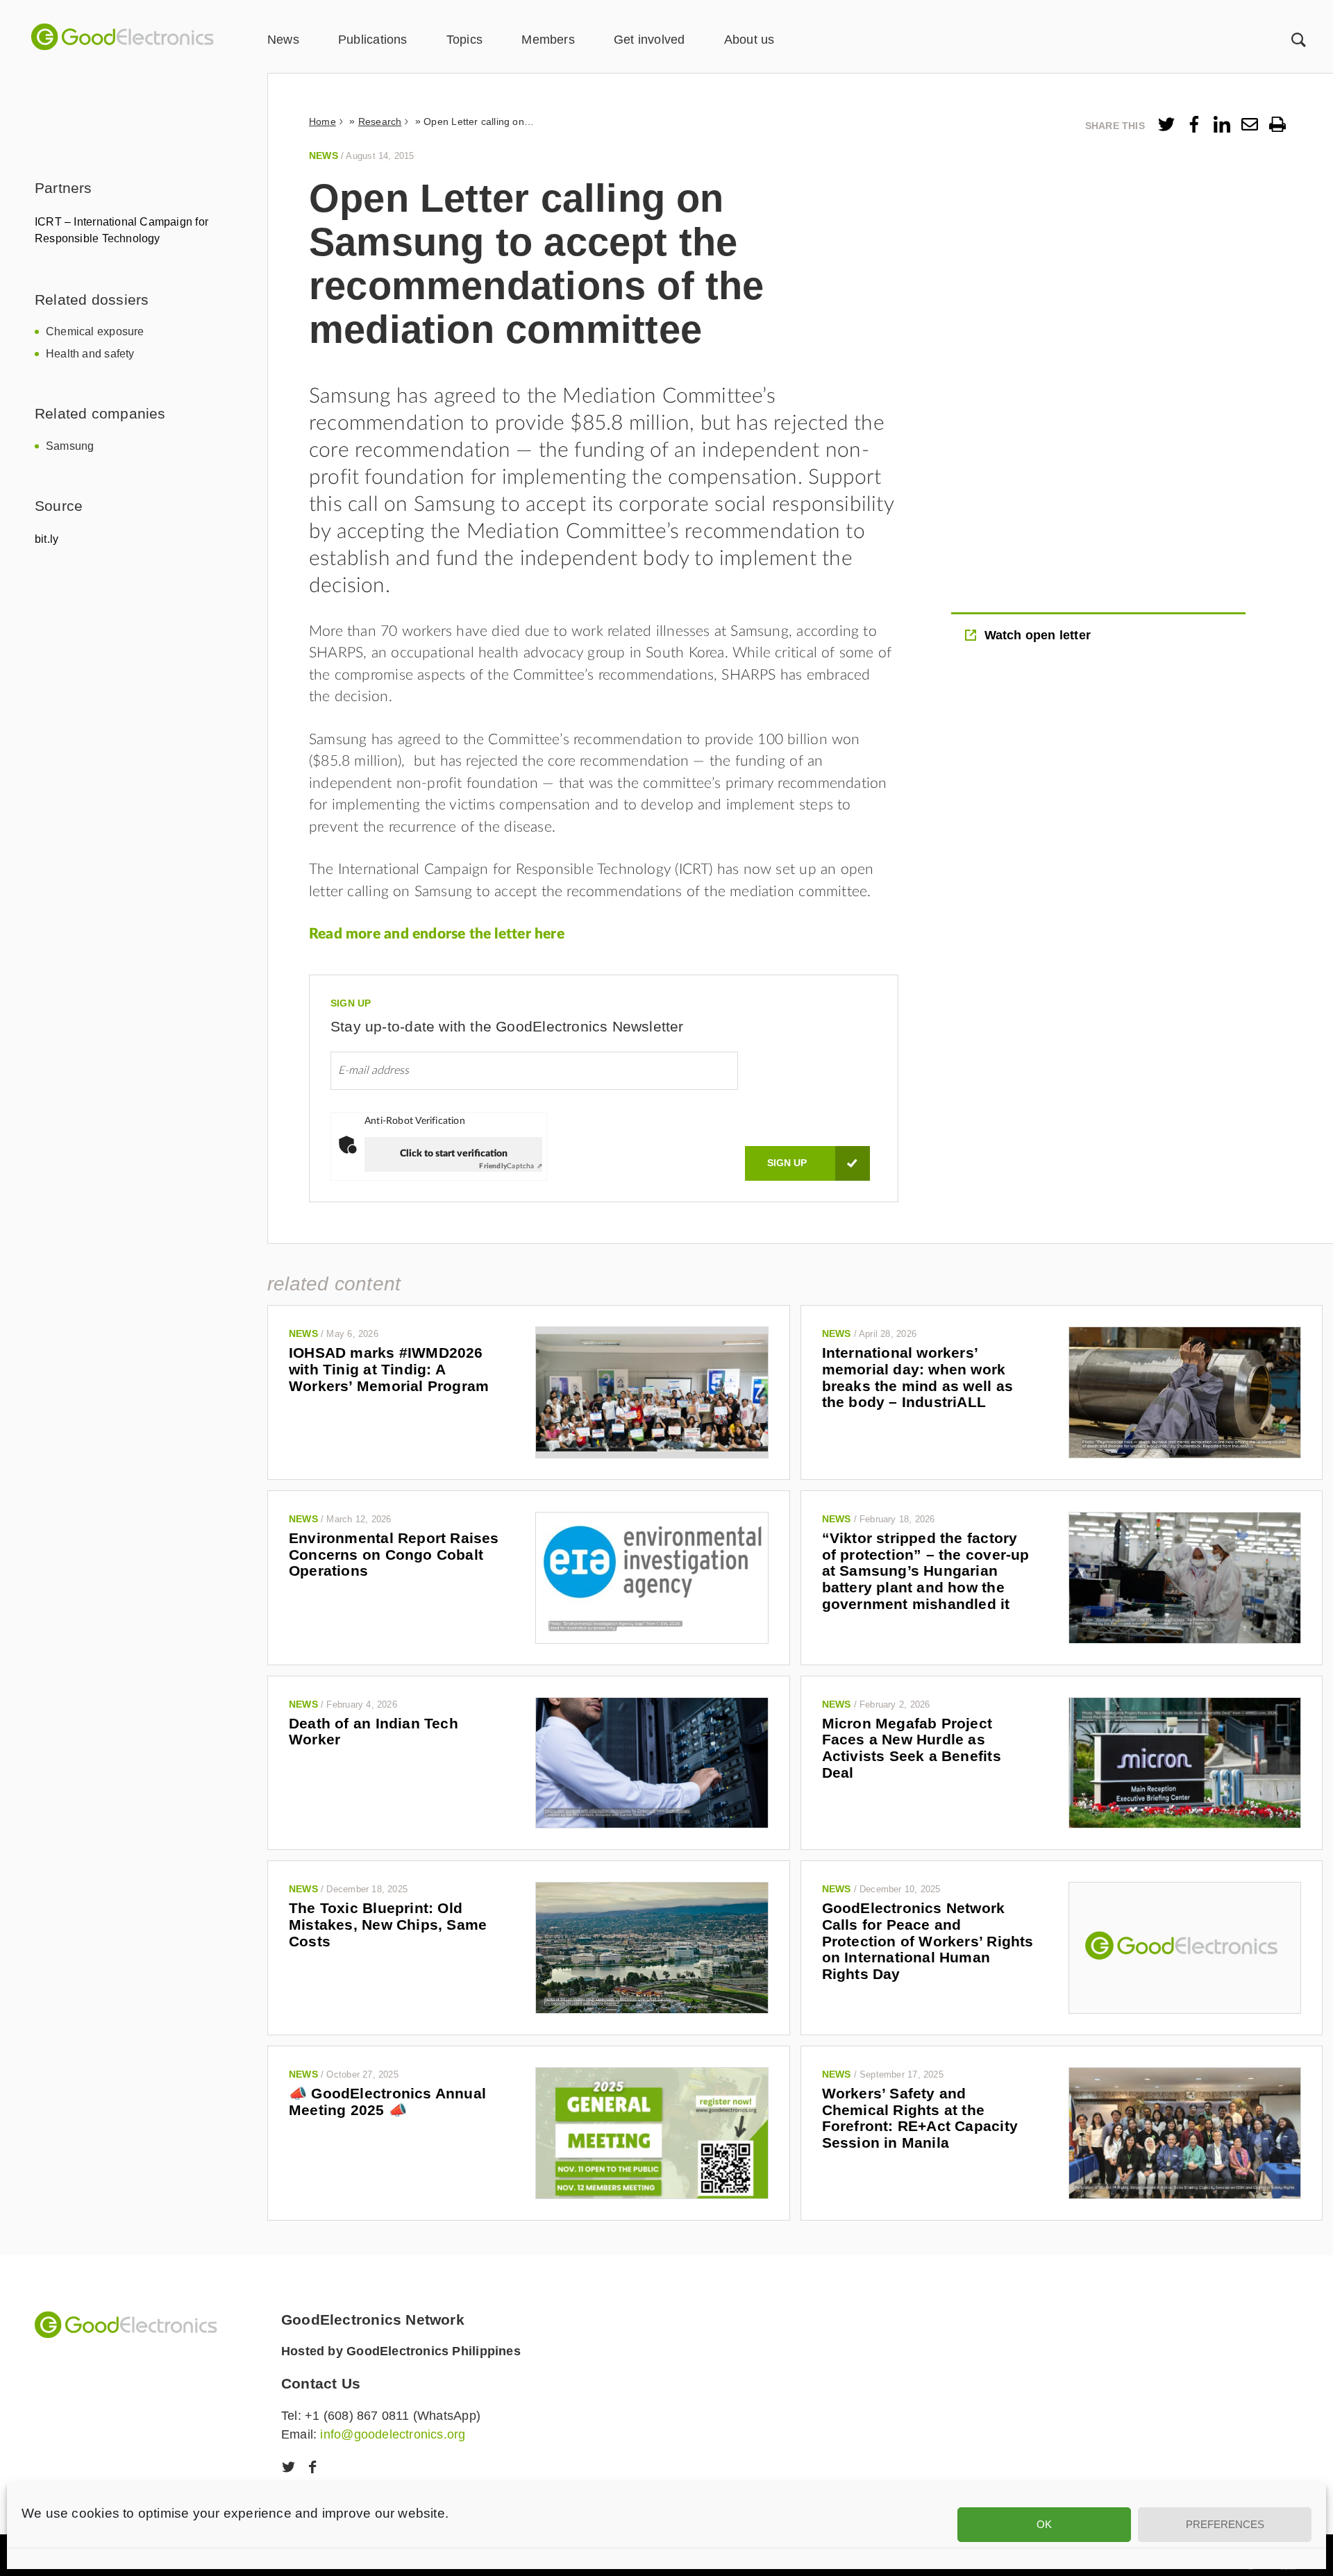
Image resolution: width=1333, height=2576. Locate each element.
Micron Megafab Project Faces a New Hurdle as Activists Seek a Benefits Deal (912, 1748)
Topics (464, 40)
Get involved (649, 40)
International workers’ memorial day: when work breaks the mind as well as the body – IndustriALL (917, 1377)
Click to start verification (454, 1154)
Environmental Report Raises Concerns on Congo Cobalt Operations (394, 1554)
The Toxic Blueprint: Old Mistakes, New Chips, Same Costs (388, 1924)
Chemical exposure (95, 331)
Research (380, 121)
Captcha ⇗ (511, 1166)
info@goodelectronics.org (393, 2434)
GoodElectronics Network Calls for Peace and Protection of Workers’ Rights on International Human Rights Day (928, 1941)
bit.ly (47, 539)
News (283, 40)
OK (1044, 2524)
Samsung (70, 446)
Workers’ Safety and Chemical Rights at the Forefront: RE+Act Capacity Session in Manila (920, 2118)
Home (322, 121)
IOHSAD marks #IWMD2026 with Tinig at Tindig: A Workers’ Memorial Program (389, 1369)
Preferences (1225, 2524)
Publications (373, 40)
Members (548, 40)
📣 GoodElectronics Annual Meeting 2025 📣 (387, 2102)
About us (749, 40)
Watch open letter (1038, 635)
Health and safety (90, 354)
